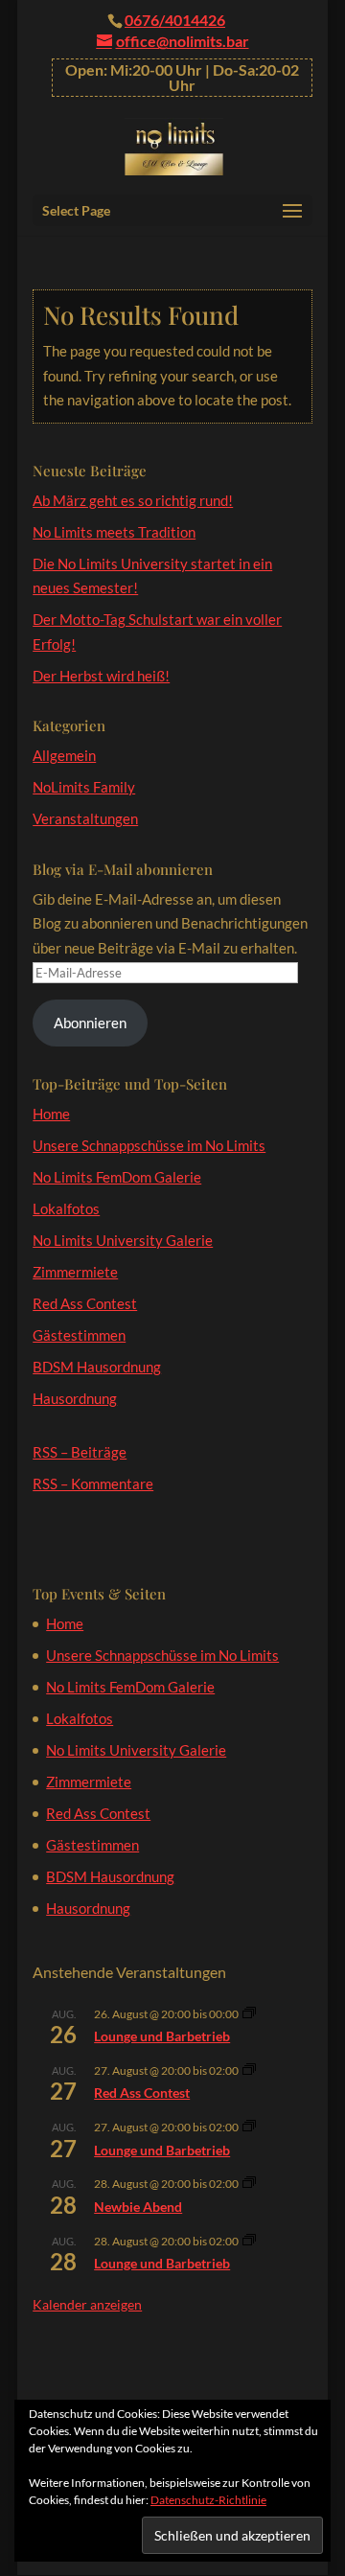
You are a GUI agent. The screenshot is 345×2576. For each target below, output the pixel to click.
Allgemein (64, 755)
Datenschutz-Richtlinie (208, 2500)
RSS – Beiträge (80, 1452)
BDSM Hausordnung (97, 1367)
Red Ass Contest (85, 1303)
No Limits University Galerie (123, 1240)
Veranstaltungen (85, 818)
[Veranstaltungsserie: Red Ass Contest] (249, 2070)
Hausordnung (75, 1398)
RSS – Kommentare (93, 1483)
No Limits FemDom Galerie (117, 1177)
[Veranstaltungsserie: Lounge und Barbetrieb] (249, 2014)
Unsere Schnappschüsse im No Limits (149, 1145)
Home (51, 1114)
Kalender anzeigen (87, 2304)
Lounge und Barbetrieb (162, 2036)
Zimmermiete (75, 1272)
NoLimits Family (84, 787)
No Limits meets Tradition (114, 532)
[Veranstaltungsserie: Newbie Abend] (249, 2184)
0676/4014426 (175, 20)
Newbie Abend (138, 2207)
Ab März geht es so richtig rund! (133, 500)
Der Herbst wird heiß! (101, 676)
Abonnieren (90, 1023)
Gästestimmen (79, 1335)
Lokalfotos (66, 1208)
